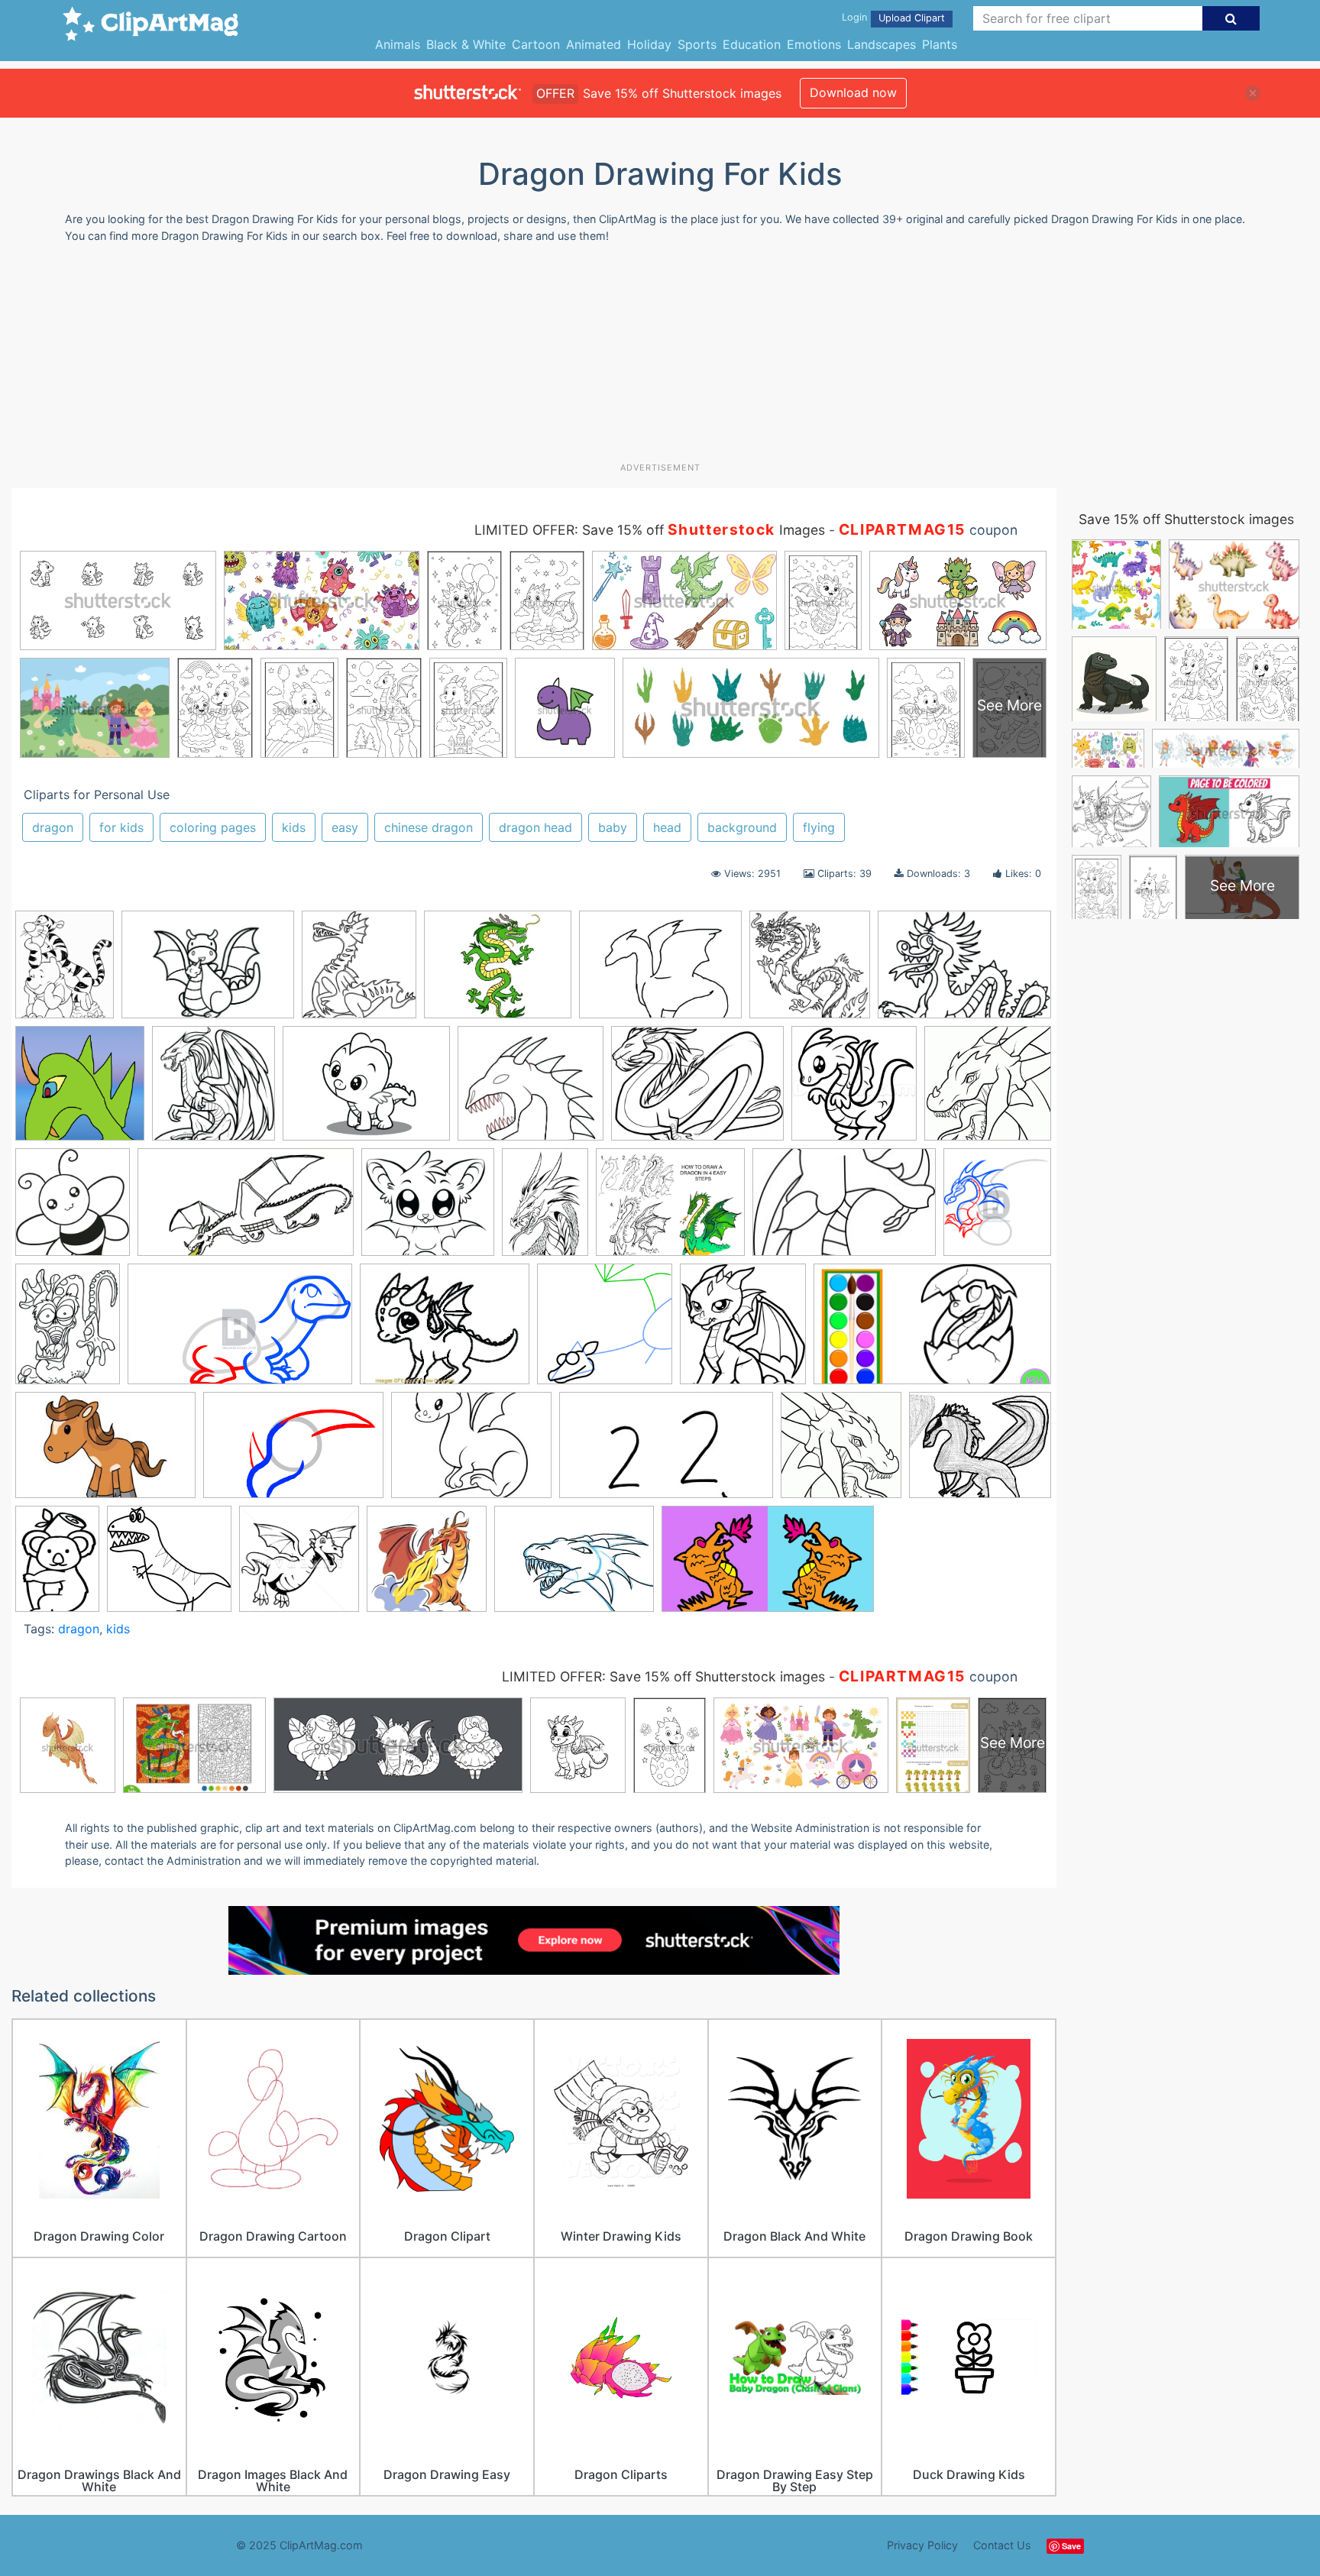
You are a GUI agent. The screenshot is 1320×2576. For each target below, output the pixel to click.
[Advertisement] (660, 358)
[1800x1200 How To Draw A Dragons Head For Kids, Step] (293, 1452)
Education (752, 44)
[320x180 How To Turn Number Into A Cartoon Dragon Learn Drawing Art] (666, 1452)
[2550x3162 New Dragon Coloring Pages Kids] (65, 971)
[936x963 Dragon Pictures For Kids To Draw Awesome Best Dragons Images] (854, 1091)
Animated (594, 44)
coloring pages (213, 827)
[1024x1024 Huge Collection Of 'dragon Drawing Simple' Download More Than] (841, 1452)
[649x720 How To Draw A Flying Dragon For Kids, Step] (997, 1208)
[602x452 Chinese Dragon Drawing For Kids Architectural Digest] (660, 972)
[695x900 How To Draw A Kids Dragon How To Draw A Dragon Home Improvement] (68, 1331)
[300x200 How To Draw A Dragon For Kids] (105, 1452)
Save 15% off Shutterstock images (1186, 519)
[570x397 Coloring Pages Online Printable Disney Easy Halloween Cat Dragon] (964, 971)
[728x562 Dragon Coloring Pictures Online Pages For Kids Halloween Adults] (366, 1091)
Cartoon (536, 44)
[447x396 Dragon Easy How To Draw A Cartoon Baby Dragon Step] (531, 1091)
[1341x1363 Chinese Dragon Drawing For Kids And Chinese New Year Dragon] (810, 972)
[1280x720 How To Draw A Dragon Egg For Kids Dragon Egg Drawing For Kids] (932, 1331)
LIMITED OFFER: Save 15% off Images (650, 530)
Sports (697, 44)
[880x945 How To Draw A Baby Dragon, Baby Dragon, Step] (743, 1331)
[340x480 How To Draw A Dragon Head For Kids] (545, 1209)
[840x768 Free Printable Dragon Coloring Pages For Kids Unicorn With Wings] (428, 1209)
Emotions (814, 44)
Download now (853, 92)
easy (345, 827)
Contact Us (1002, 2545)
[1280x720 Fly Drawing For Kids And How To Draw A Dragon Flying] (246, 1209)
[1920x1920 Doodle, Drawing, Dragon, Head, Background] (80, 1091)
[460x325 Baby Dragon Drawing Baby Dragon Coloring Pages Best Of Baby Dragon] (208, 972)
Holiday (649, 44)
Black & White (466, 44)
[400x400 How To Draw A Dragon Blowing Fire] (427, 1566)
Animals (398, 44)
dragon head (535, 827)
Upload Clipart (912, 18)
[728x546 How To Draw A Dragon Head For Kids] (574, 1566)
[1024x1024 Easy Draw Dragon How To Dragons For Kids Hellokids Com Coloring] (988, 1089)
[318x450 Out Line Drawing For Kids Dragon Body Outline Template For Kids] (57, 1565)
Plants (940, 44)
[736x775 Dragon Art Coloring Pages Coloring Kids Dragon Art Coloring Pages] (214, 1091)
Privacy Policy (922, 2545)
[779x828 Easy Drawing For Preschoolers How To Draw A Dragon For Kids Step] (73, 1209)
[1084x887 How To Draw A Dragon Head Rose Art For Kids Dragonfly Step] (670, 1209)
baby (613, 827)
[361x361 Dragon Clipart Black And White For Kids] (299, 1566)
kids (294, 827)
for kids (121, 827)
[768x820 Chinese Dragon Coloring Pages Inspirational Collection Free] (359, 972)
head (667, 827)
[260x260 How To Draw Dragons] (605, 1331)
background (742, 827)
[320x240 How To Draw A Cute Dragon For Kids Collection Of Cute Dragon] (471, 1452)
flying (819, 827)
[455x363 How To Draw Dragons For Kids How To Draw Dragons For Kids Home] (445, 1332)
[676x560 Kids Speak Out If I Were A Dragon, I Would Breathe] (980, 1451)
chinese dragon (429, 827)
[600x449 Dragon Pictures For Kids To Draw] (697, 1091)
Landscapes (882, 44)
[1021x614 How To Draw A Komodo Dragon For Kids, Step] (240, 1332)
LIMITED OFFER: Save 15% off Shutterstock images (663, 1676)
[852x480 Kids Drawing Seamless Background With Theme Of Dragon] (768, 1566)
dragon (53, 827)
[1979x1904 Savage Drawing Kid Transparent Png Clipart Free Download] (169, 1566)
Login (854, 17)
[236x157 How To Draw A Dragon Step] (844, 1209)
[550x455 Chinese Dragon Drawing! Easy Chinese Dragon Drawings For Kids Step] (498, 972)
